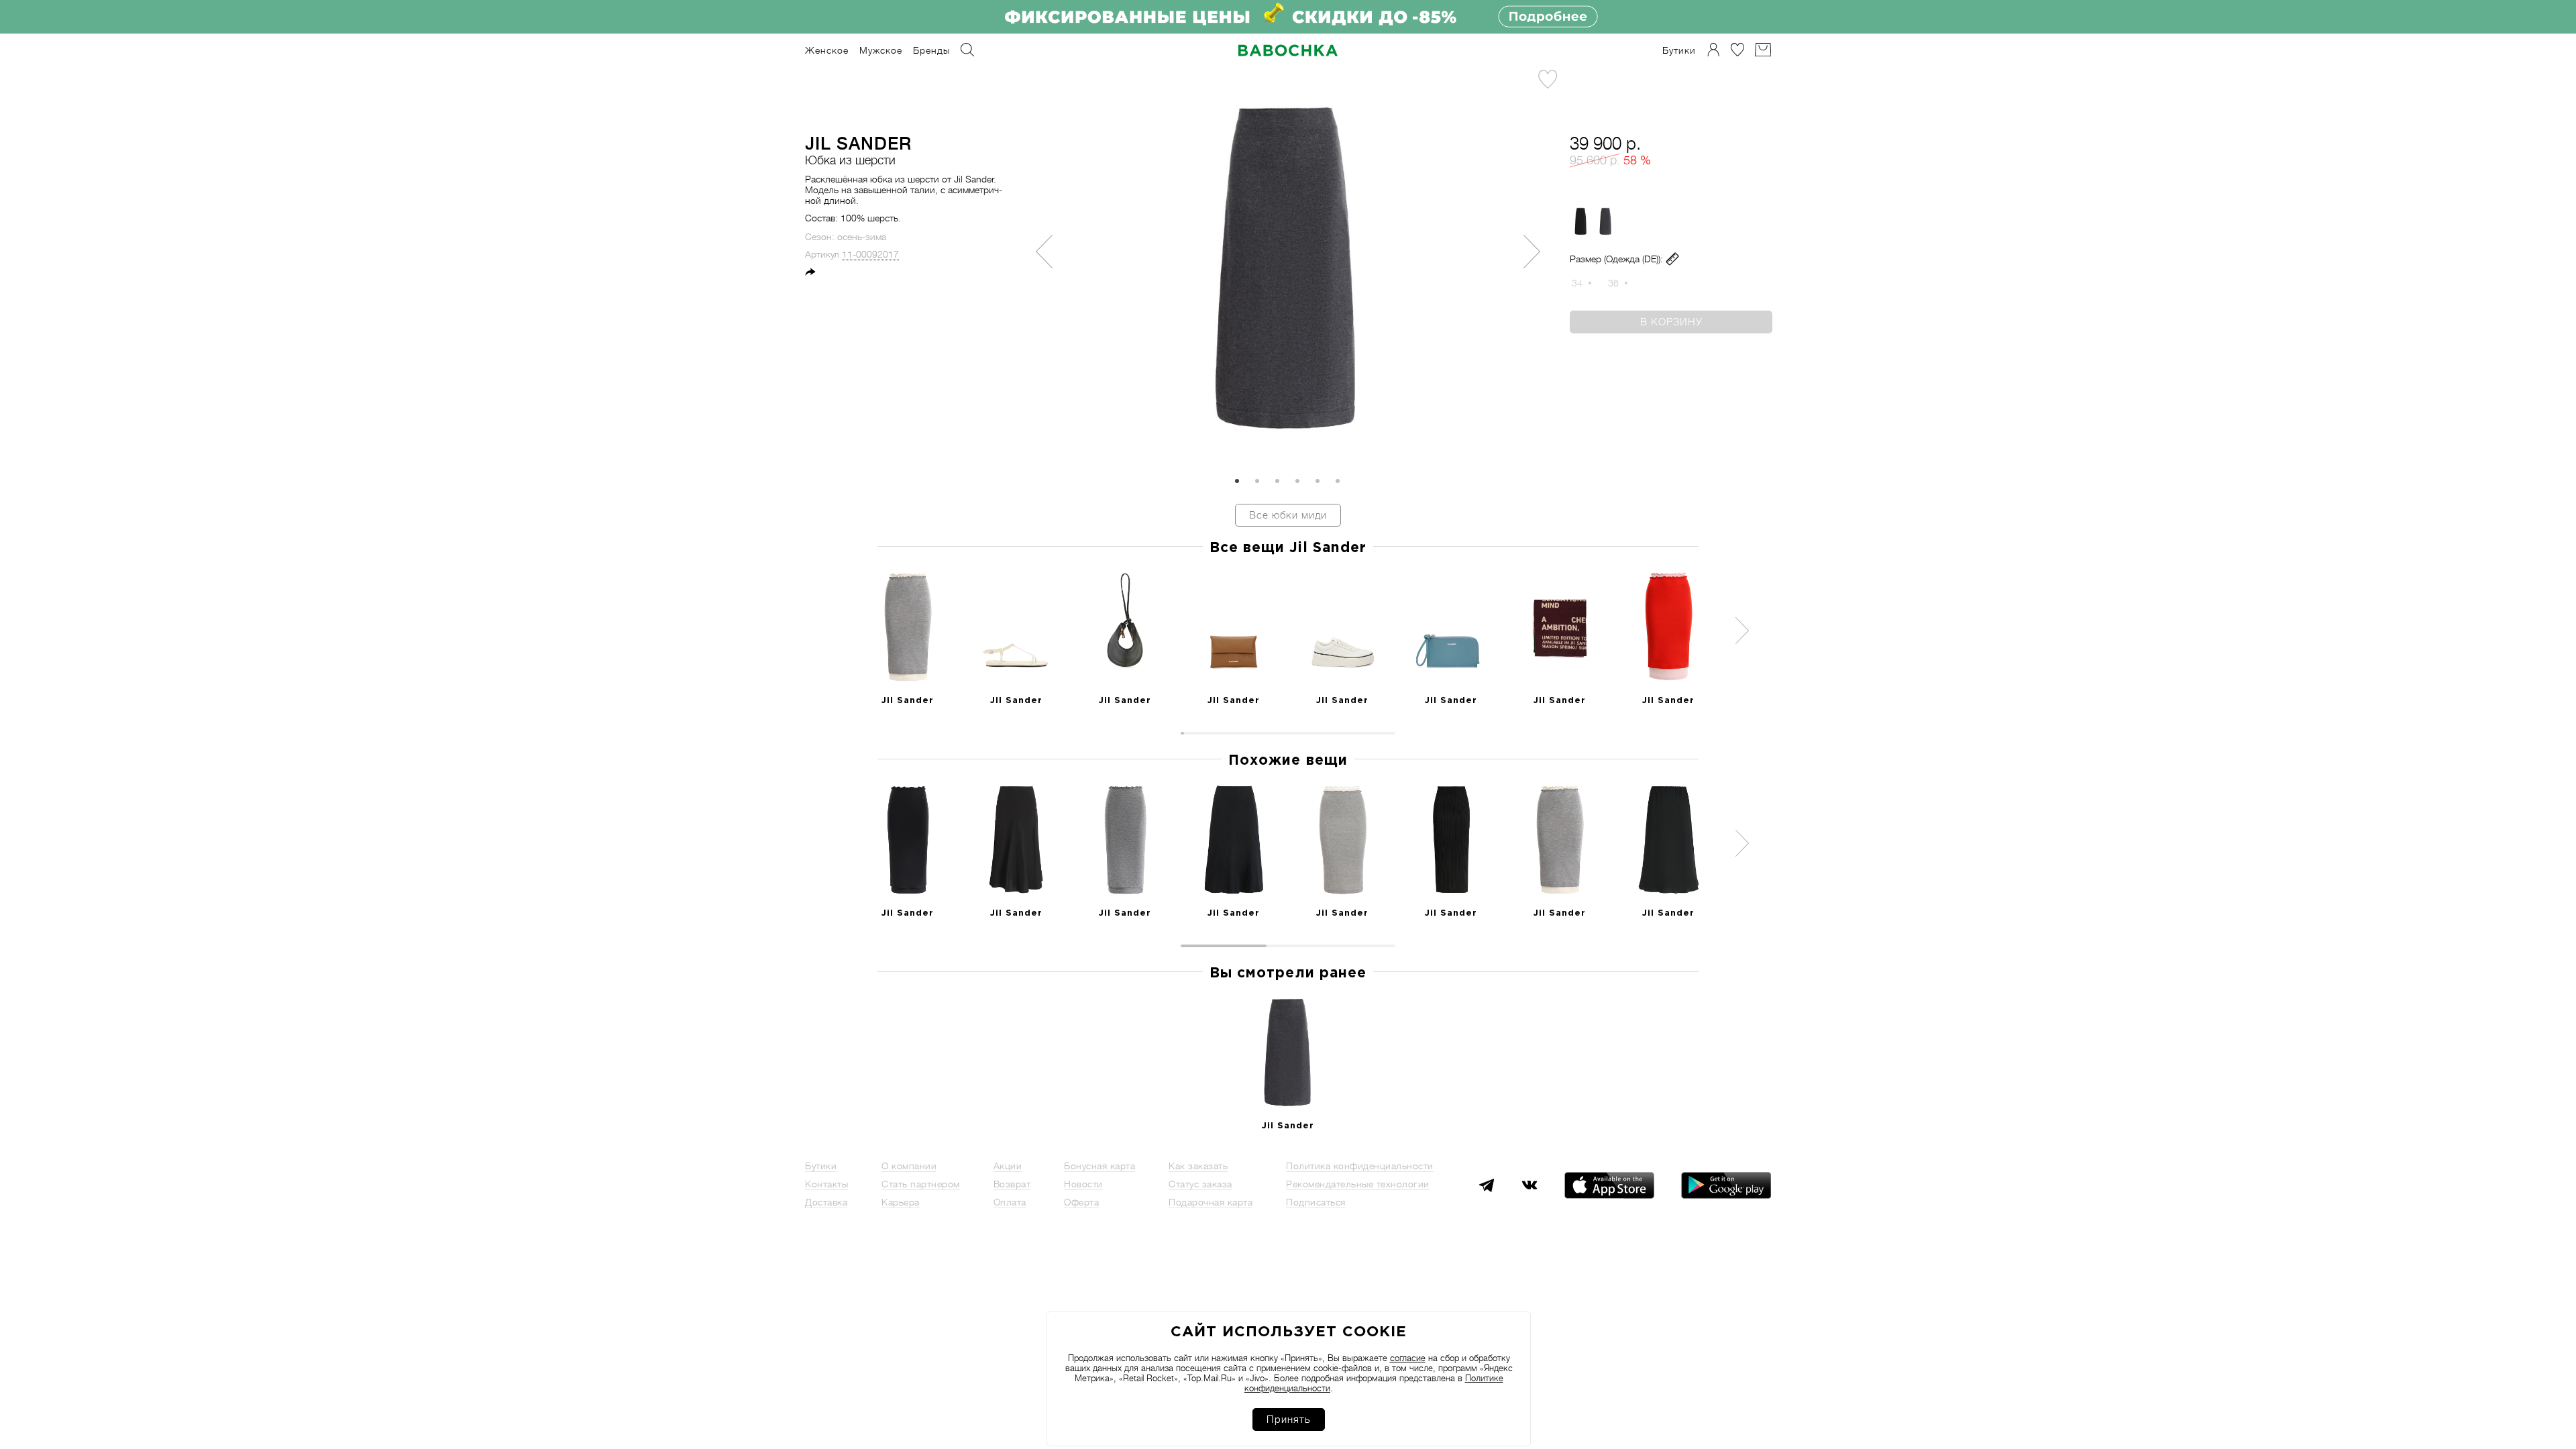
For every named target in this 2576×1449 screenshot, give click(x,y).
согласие (1408, 1358)
